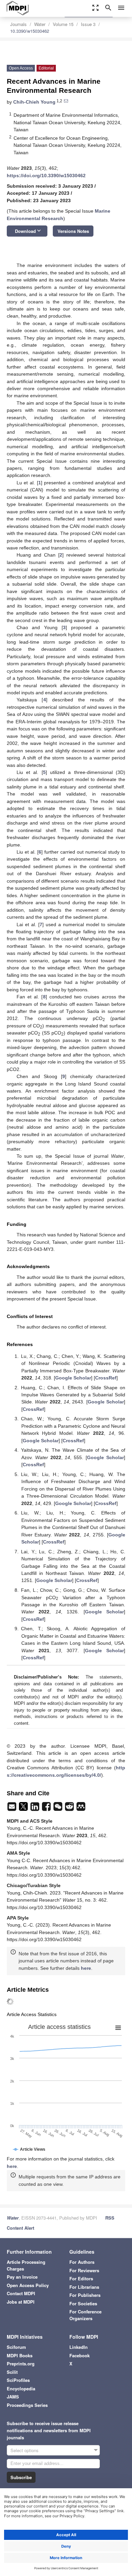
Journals (18, 24)
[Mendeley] (81, 1808)
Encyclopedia (21, 2389)
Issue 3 (88, 24)
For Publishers (85, 2295)
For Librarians (84, 2287)
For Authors (82, 2262)
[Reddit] (70, 1808)
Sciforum (16, 2347)
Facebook (80, 2355)
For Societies (83, 2303)
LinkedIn (79, 2347)
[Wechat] (59, 1808)
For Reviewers (84, 2270)
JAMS (13, 2397)
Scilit (12, 2372)
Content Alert (20, 2228)
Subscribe (21, 2477)
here (86, 1968)
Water (40, 24)
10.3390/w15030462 (30, 31)
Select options (25, 2450)
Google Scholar (73, 1378)
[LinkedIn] (36, 1808)
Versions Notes (73, 231)
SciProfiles (18, 2380)
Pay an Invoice (22, 2277)
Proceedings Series (27, 2405)
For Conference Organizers (85, 2315)
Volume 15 (63, 24)
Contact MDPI (21, 2293)
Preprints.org (21, 2364)
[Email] (13, 1808)
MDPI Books (20, 2355)
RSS (110, 2218)
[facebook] (47, 1808)
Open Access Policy (28, 2285)
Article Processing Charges (26, 2265)
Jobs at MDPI (21, 2302)
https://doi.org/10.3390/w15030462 (46, 176)
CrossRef (106, 1378)
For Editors (81, 2278)
